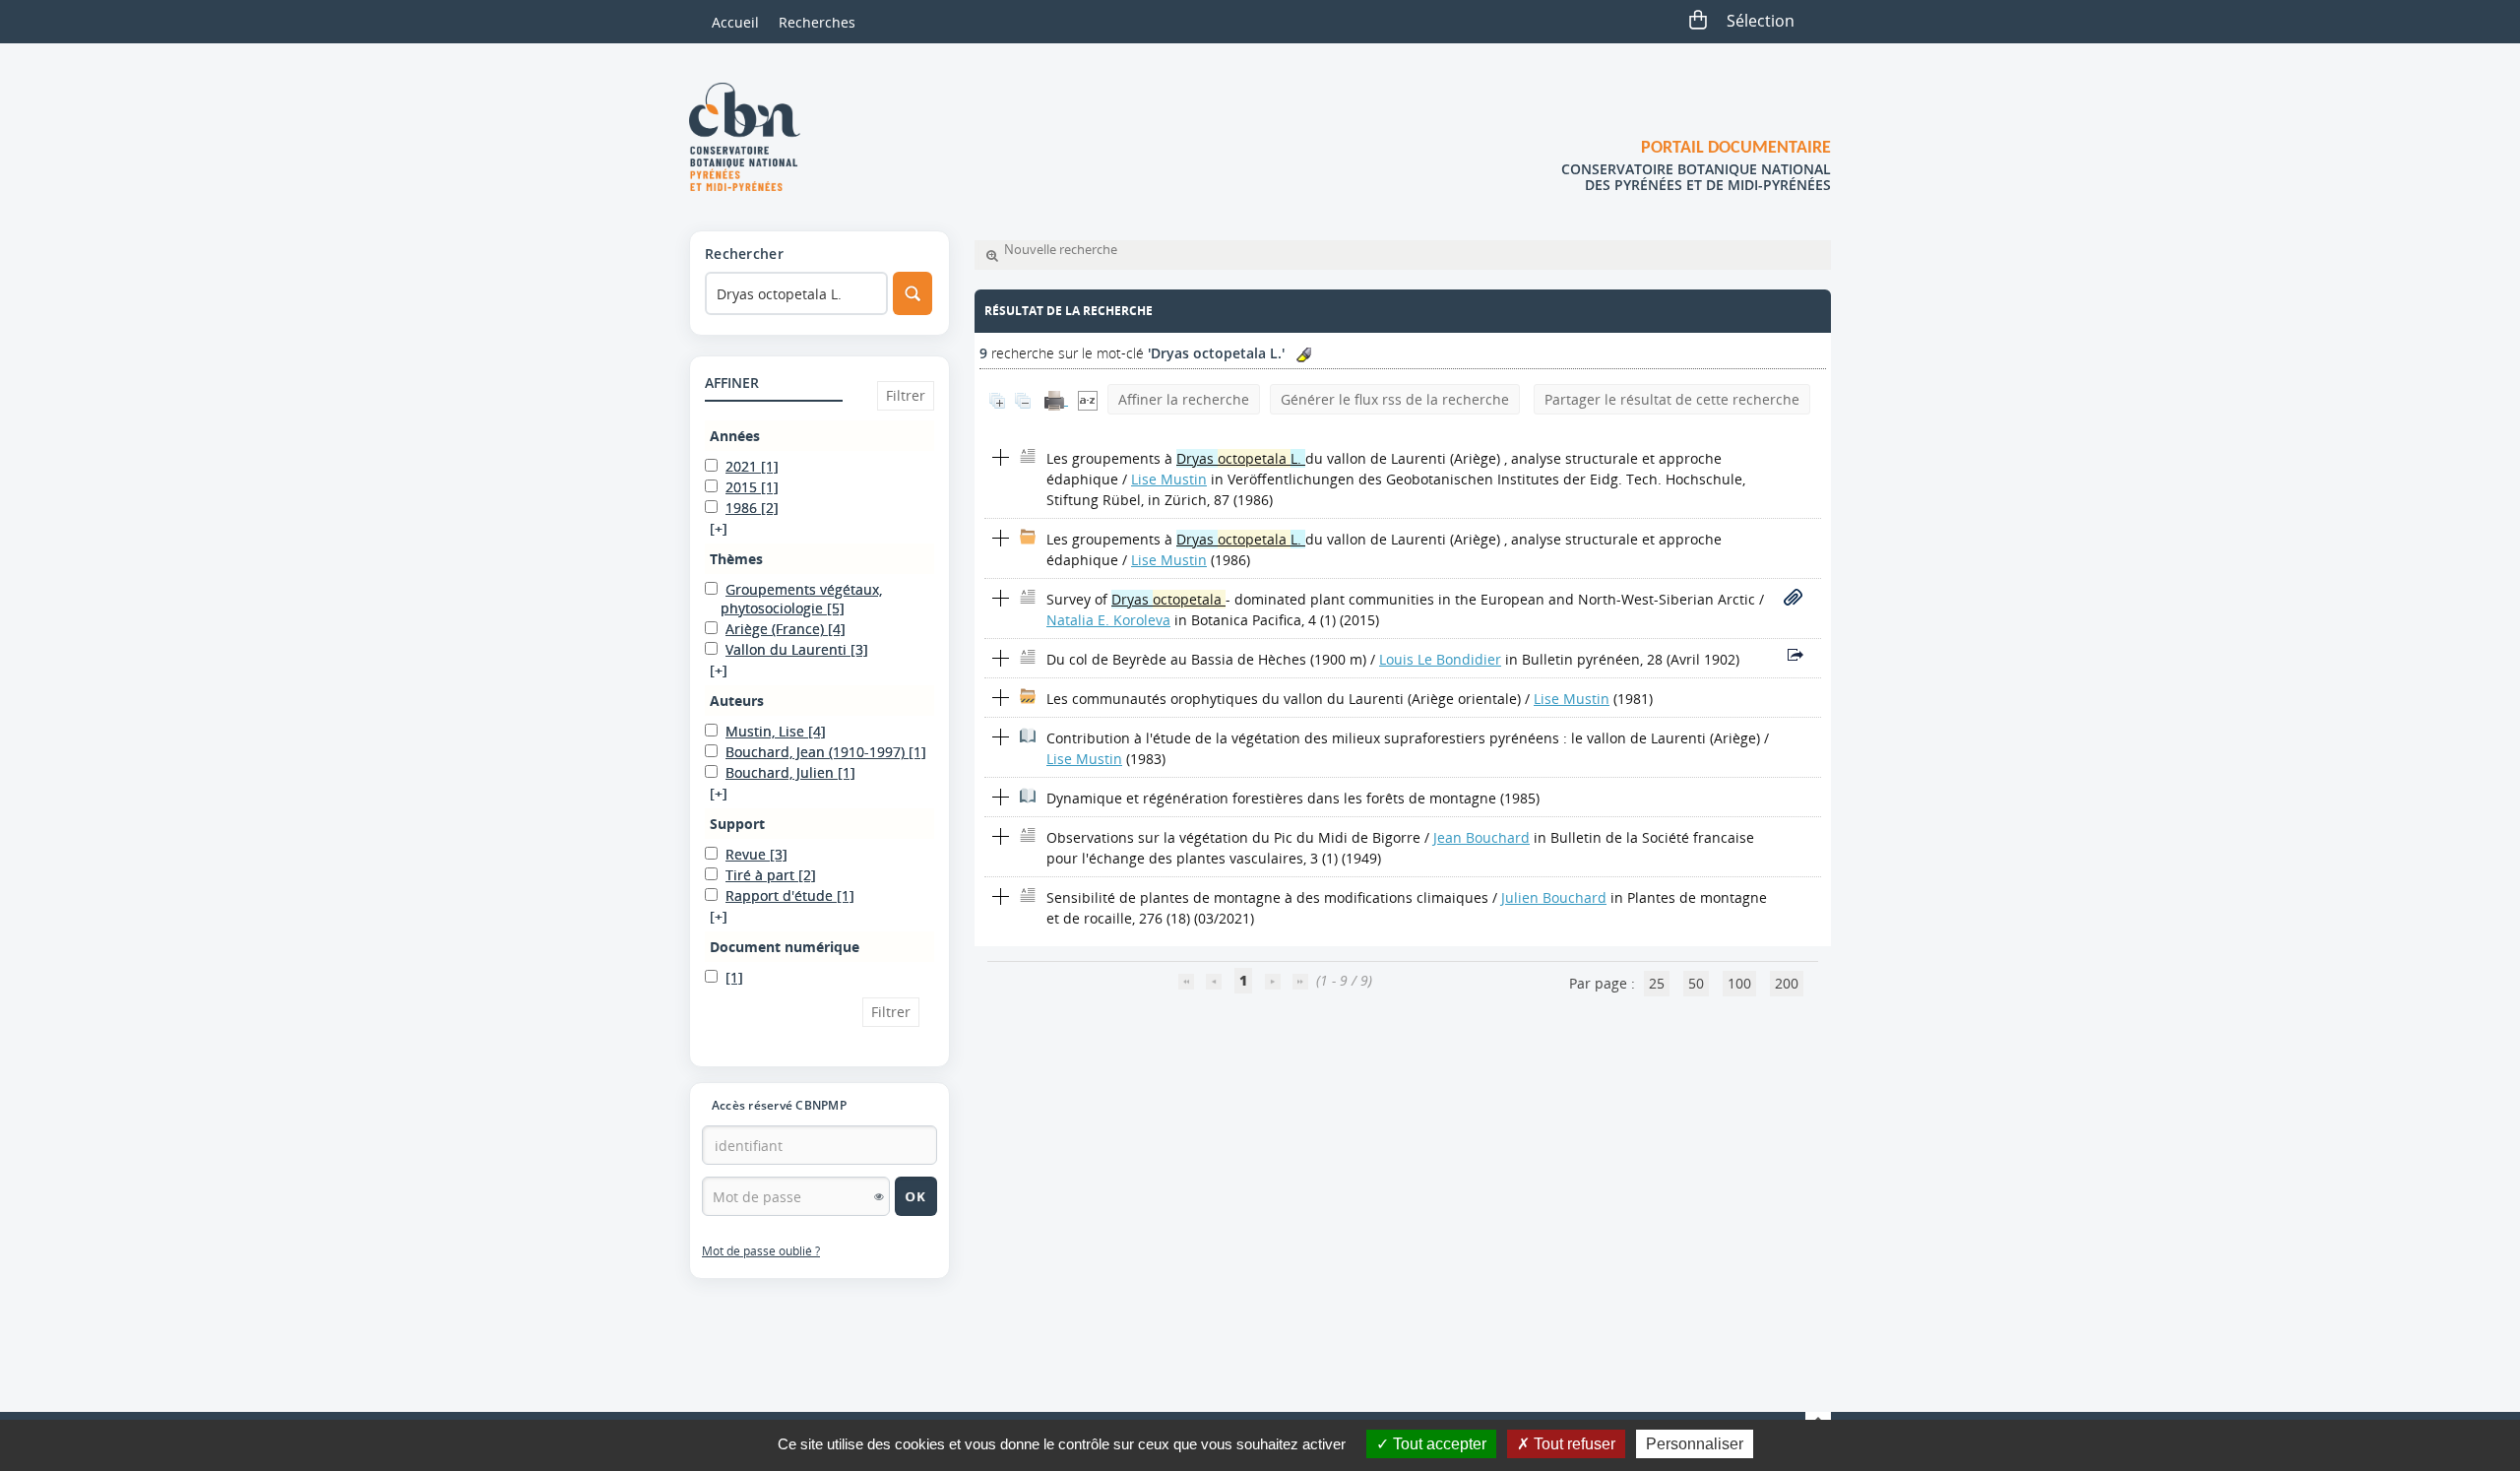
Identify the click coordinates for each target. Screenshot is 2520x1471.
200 (1787, 983)
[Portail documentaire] (752, 137)
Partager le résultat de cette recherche (1672, 399)
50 (1696, 983)
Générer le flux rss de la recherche (1395, 399)
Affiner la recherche (1184, 399)
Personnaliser (1695, 1444)
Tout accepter (1438, 1444)
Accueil (735, 22)
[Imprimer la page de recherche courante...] (1056, 399)
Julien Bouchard (1554, 897)
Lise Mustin (1169, 479)
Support (737, 824)
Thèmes (736, 559)
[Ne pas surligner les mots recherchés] (1304, 355)
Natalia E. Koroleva (1108, 620)
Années (735, 436)
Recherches (817, 22)
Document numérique (785, 947)
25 (1657, 983)
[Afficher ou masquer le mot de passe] (879, 1196)
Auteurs (737, 701)
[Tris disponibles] (1088, 399)
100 (1739, 983)
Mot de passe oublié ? (761, 1251)
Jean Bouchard (1481, 837)
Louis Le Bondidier (1440, 659)
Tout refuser (1573, 1444)
